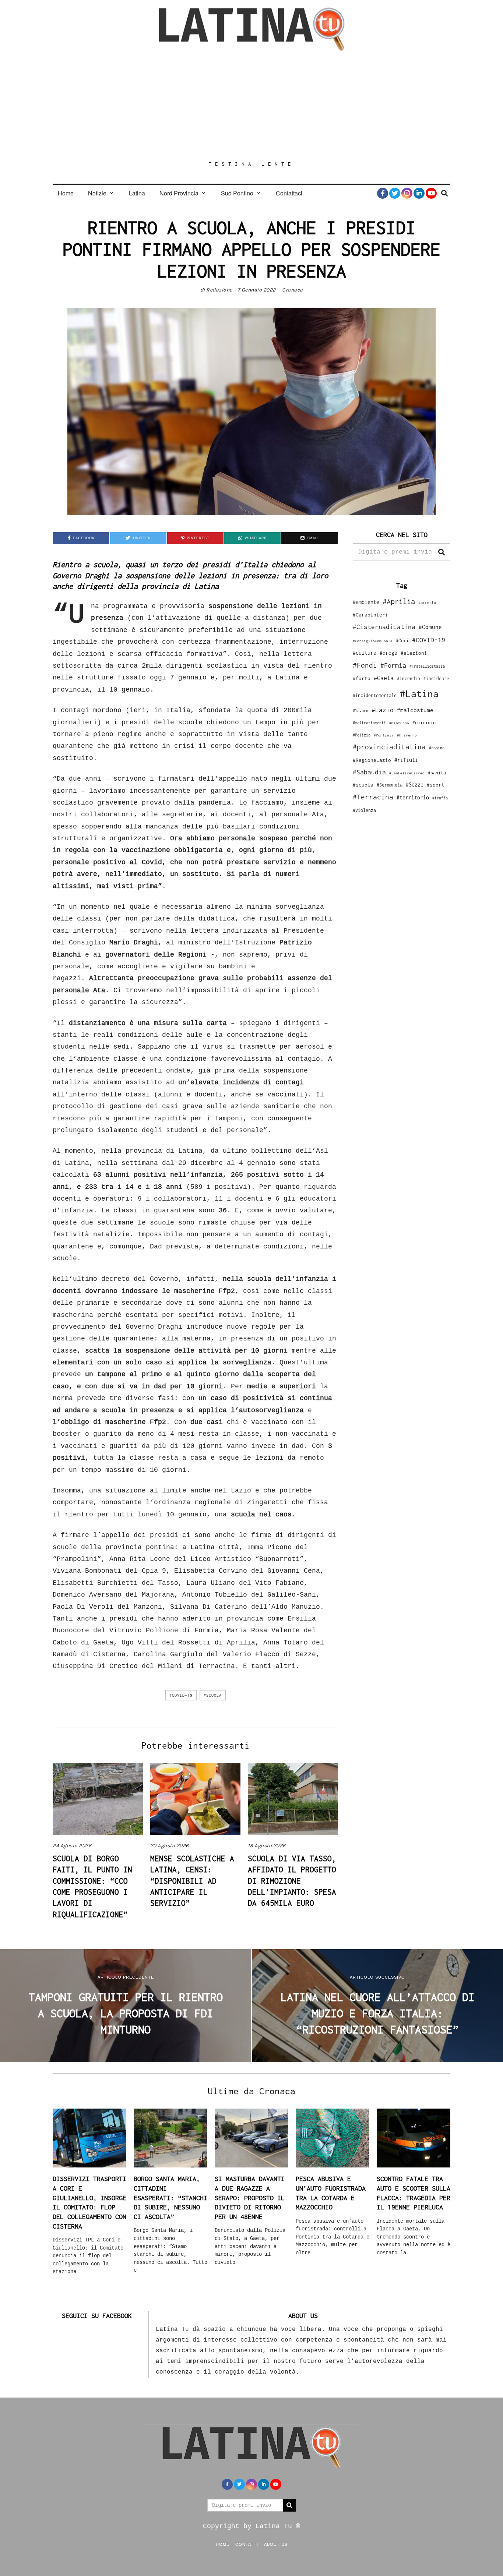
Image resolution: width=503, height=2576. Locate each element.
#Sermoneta (390, 785)
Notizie (97, 193)
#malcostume (415, 710)
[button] (442, 552)
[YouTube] (431, 193)
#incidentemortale (375, 695)
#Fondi (365, 665)
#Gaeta (384, 678)
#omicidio (424, 723)
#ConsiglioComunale (373, 641)
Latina (137, 193)
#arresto (427, 602)
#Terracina (373, 797)
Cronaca (293, 290)
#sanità (437, 773)
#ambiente (366, 602)
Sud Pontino (237, 193)
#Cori (402, 641)
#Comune (430, 627)
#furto (362, 678)
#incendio (409, 679)
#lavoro (360, 711)
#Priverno (407, 735)
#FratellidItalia (427, 666)
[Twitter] (395, 193)
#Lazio (383, 710)
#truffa (440, 798)
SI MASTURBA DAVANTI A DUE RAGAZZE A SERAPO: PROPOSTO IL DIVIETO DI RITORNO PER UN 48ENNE (250, 2198)
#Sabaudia (369, 772)
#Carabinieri (370, 615)
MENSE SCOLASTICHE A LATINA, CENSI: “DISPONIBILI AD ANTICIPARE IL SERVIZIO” (192, 1881)
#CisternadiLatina (384, 627)
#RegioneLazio (372, 760)
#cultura (365, 653)
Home (66, 193)
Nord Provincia (179, 193)
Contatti (247, 2544)
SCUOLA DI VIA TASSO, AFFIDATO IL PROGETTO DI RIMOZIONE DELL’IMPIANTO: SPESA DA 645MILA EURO (292, 1881)
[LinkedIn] (419, 193)
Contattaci (289, 193)
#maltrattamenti (369, 723)
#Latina (419, 694)
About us (276, 2544)
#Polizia (362, 735)
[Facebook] (383, 193)
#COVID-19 (181, 1695)
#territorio (413, 797)
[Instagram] (407, 193)
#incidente (436, 679)
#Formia (393, 665)
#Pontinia (384, 735)
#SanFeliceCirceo (407, 773)
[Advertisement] (251, 106)
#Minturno (399, 723)
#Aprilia (399, 601)
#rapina (437, 748)
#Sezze (415, 785)
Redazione (219, 290)
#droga (388, 653)
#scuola (213, 1695)
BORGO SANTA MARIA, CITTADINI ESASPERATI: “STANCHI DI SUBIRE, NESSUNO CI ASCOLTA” (170, 2198)
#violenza (364, 810)
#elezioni (414, 653)
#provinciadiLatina (389, 747)
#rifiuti (406, 760)
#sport (436, 785)
